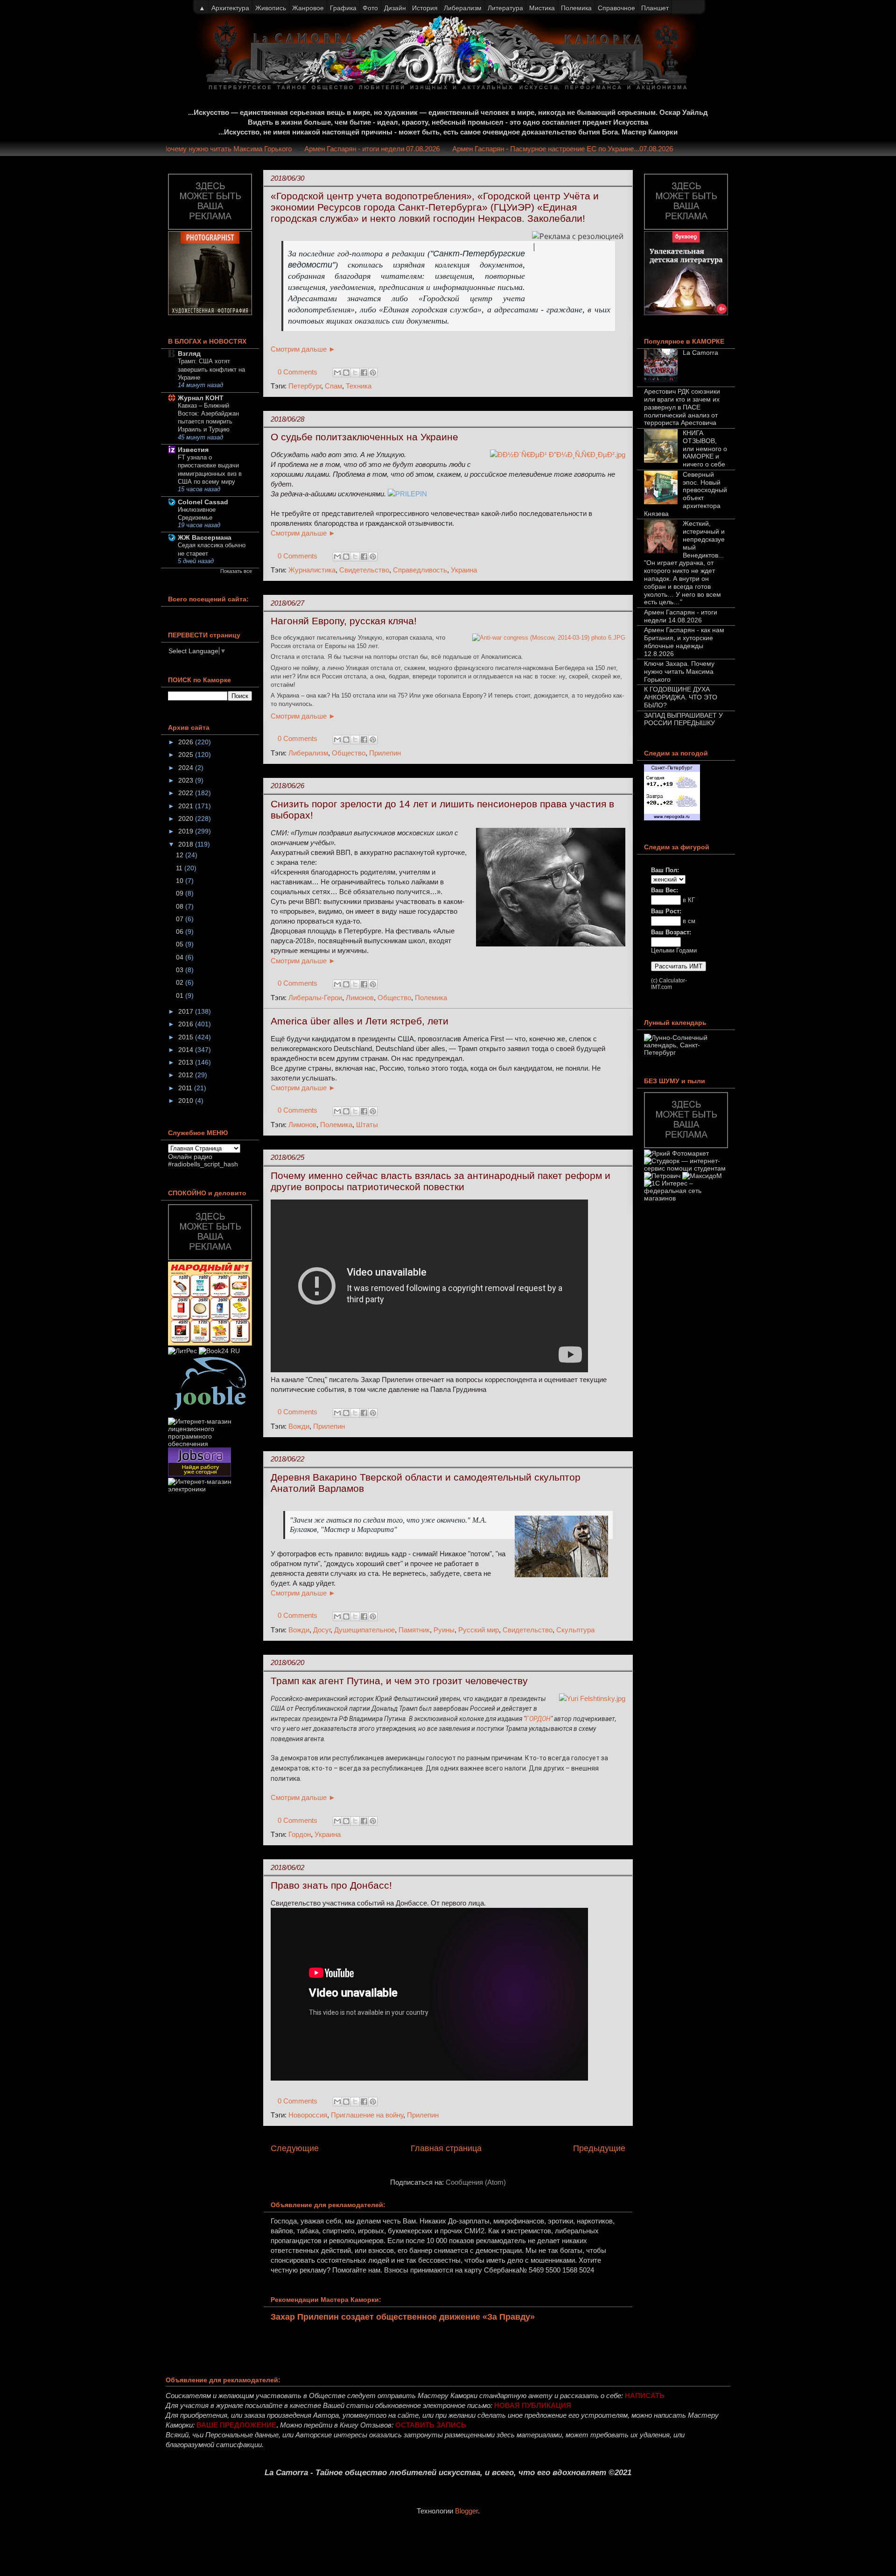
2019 (187, 831)
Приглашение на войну (367, 2115)
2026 (187, 742)
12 (181, 855)
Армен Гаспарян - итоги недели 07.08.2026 (402, 149)
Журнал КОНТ (201, 398)
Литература (505, 8)
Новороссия (308, 2115)
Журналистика (312, 570)
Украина (464, 570)
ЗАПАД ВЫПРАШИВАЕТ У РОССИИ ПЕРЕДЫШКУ (683, 719)
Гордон (300, 1834)
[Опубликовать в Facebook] (364, 373)
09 (181, 893)
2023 (187, 780)
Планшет (655, 8)
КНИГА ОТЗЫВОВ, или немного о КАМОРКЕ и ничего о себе (705, 448)
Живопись (271, 8)
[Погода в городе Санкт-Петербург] (672, 818)
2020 (187, 819)
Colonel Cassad (203, 502)
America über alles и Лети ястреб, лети (360, 1021)
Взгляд (189, 353)
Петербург (305, 386)
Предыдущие (599, 2148)
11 (180, 868)
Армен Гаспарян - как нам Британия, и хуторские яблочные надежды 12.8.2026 (684, 642)
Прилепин (385, 753)
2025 (187, 755)
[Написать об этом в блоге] (346, 373)
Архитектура (230, 8)
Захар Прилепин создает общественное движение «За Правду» (403, 2317)
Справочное (616, 8)
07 (181, 919)
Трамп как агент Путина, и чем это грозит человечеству (399, 1681)
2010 (187, 1101)
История (425, 8)
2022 (187, 793)
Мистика (542, 8)
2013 (187, 1062)
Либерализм (308, 753)
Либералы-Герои (315, 998)
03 (181, 970)
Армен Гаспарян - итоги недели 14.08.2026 (681, 616)
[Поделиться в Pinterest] (373, 373)
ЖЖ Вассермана (205, 537)
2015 (187, 1037)
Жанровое (308, 8)
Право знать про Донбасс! (331, 1885)
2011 (186, 1088)
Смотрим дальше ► (303, 349)
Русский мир (479, 1630)
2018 (187, 844)
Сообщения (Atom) (476, 2182)
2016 (187, 1024)
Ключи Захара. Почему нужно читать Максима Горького (232, 149)
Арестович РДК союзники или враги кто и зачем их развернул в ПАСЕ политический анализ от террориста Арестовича (682, 407)
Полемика (431, 998)
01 (181, 995)
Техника (359, 386)
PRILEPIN (411, 494)
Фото (370, 8)
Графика (343, 8)
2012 (187, 1075)
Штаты (367, 1125)
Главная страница (446, 2148)
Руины (444, 1630)
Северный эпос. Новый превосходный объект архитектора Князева (686, 494)
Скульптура (575, 1630)
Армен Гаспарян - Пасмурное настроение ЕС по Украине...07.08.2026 (593, 149)
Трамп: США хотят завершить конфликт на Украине (211, 369)
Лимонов (360, 998)
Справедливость (420, 570)
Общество (349, 753)
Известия (193, 450)
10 (181, 881)
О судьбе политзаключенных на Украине (364, 437)
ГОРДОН (538, 1719)
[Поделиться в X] (355, 373)
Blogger (466, 2511)
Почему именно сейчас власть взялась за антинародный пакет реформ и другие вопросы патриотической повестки (441, 1181)
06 (181, 932)
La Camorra (700, 353)
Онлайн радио (190, 1157)
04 (181, 957)
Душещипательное (364, 1630)
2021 (187, 806)
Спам (333, 386)
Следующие (295, 2148)
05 (181, 944)
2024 (187, 768)
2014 (187, 1050)
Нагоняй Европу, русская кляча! (344, 621)
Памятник (414, 1630)
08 (181, 906)
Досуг (322, 1630)
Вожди (299, 1426)
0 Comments (297, 372)
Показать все (236, 571)
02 (181, 982)
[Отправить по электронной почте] (337, 373)
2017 (187, 1011)
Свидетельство (364, 570)
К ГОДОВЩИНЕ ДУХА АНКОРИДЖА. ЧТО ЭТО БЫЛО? (681, 697)
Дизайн (395, 8)
